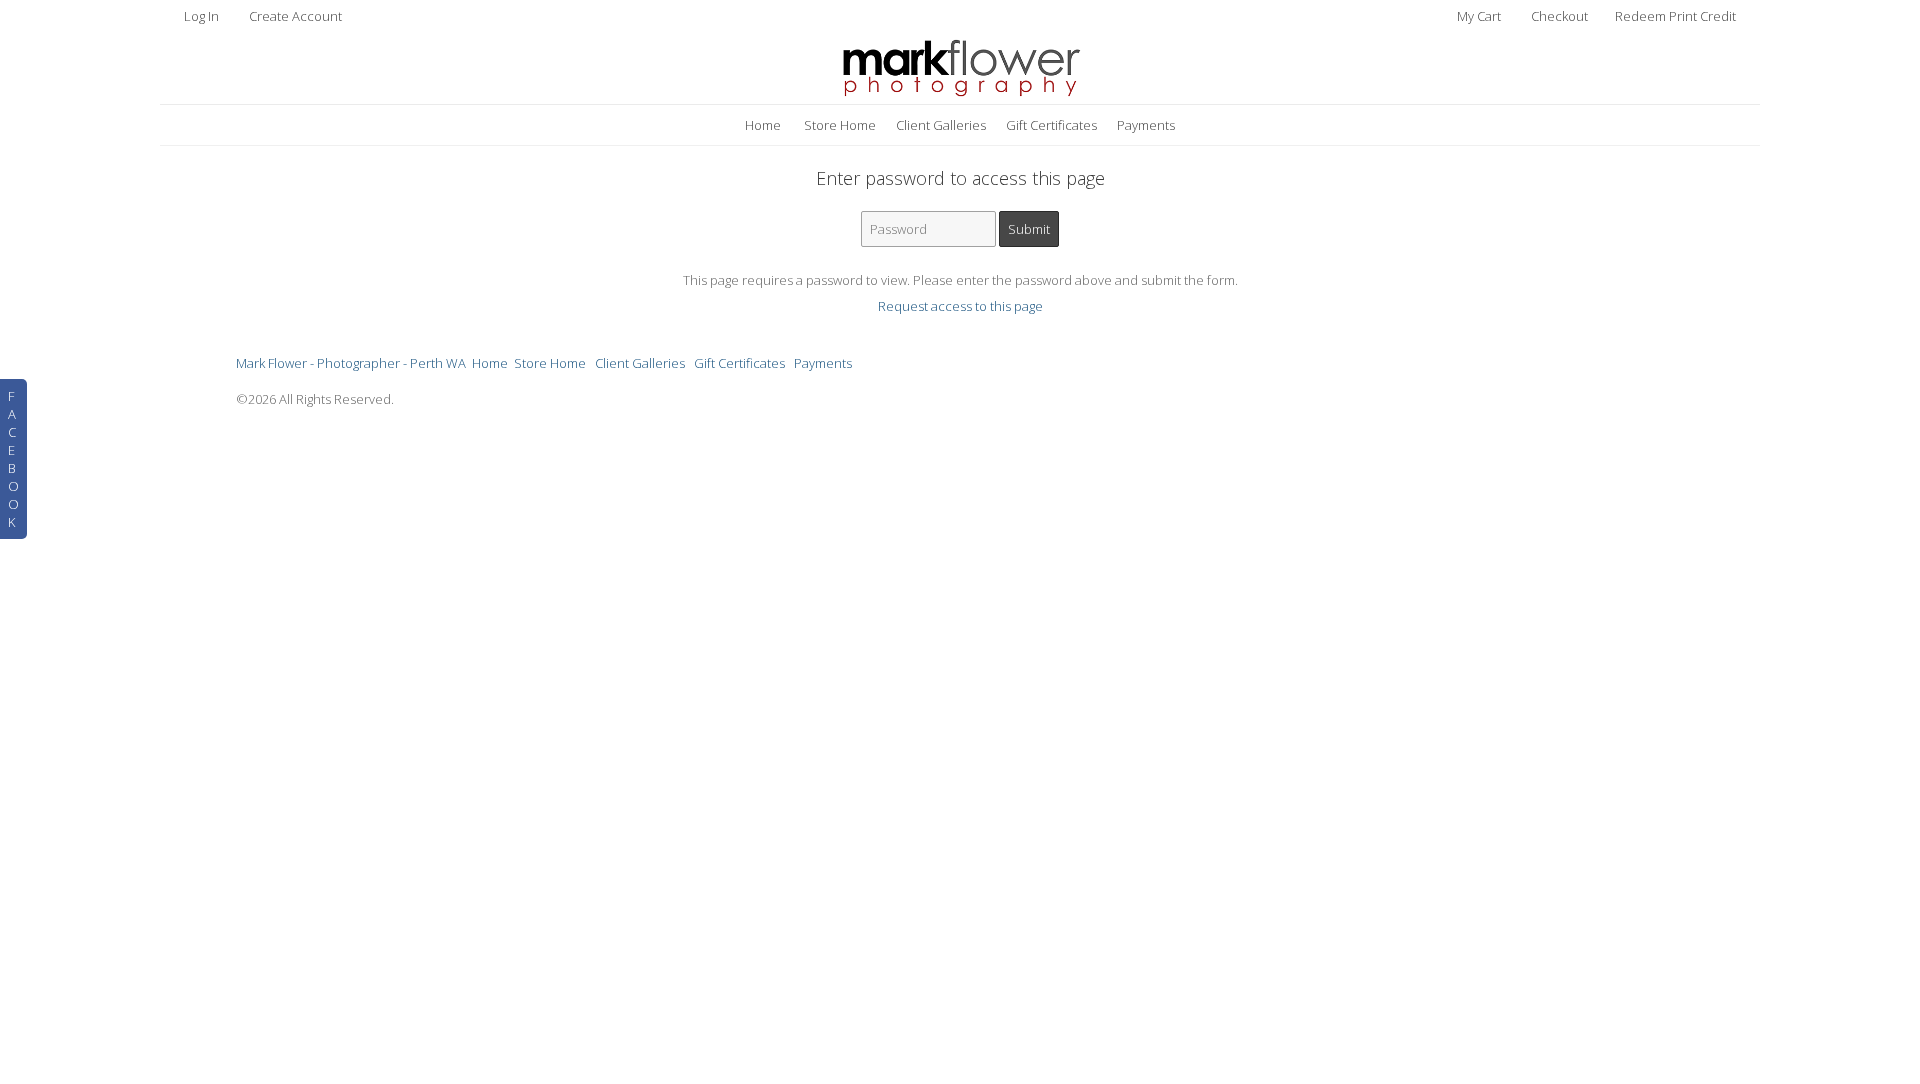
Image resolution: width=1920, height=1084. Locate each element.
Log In (201, 16)
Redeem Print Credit (1675, 16)
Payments (1146, 125)
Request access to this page (960, 306)
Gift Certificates (1051, 125)
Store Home (840, 125)
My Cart (1480, 16)
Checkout (1559, 16)
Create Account (295, 16)
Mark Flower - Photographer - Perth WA (351, 363)
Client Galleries (941, 125)
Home (763, 125)
